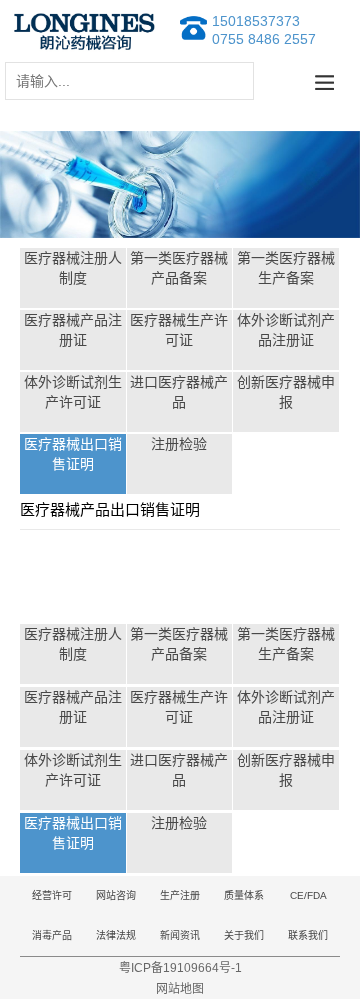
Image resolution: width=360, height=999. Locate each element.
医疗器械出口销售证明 (73, 454)
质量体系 (244, 895)
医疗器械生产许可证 (179, 330)
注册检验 (179, 444)
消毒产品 (52, 935)
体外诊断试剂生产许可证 (73, 392)
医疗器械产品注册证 (73, 330)
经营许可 (52, 895)
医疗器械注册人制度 (73, 268)
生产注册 (180, 895)
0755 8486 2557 (264, 39)
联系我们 (308, 935)
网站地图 (180, 989)
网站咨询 (116, 895)
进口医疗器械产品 (179, 392)
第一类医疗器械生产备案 (286, 268)
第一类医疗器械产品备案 (179, 268)
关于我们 (244, 935)
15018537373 (256, 21)
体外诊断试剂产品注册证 (286, 330)
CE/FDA (308, 895)
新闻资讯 (180, 935)
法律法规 (116, 935)
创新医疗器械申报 (286, 392)
